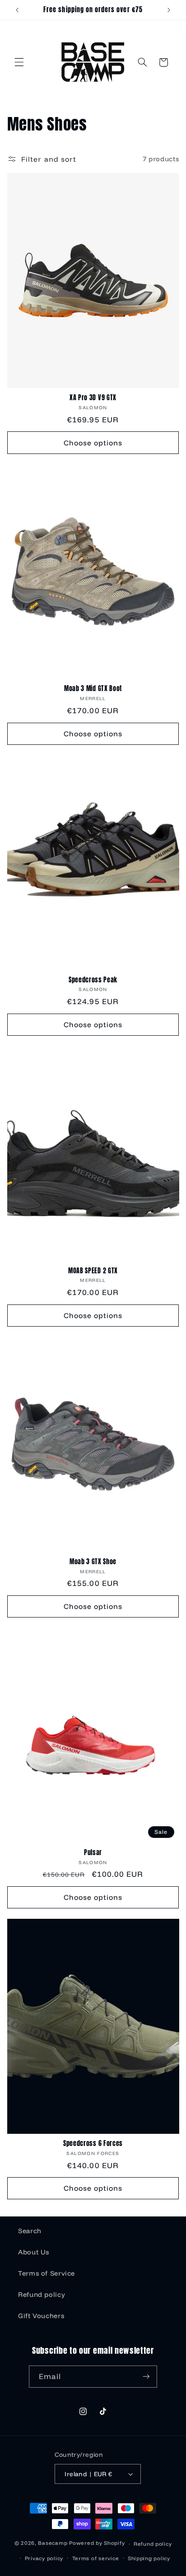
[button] (19, 62)
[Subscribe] (146, 2377)
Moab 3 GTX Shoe (93, 1562)
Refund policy (42, 2294)
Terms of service (96, 2558)
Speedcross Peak (93, 980)
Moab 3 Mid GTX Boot (93, 689)
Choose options (93, 443)
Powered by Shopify (97, 2543)
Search (30, 2231)
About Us (34, 2252)
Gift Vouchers (41, 2316)
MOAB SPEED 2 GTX (93, 1271)
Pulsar (93, 1853)
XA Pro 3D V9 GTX (93, 398)
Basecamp (53, 2543)
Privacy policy (44, 2558)
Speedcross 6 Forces (93, 2144)
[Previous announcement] (17, 10)
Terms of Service (46, 2273)
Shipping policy (149, 2558)
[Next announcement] (169, 10)
